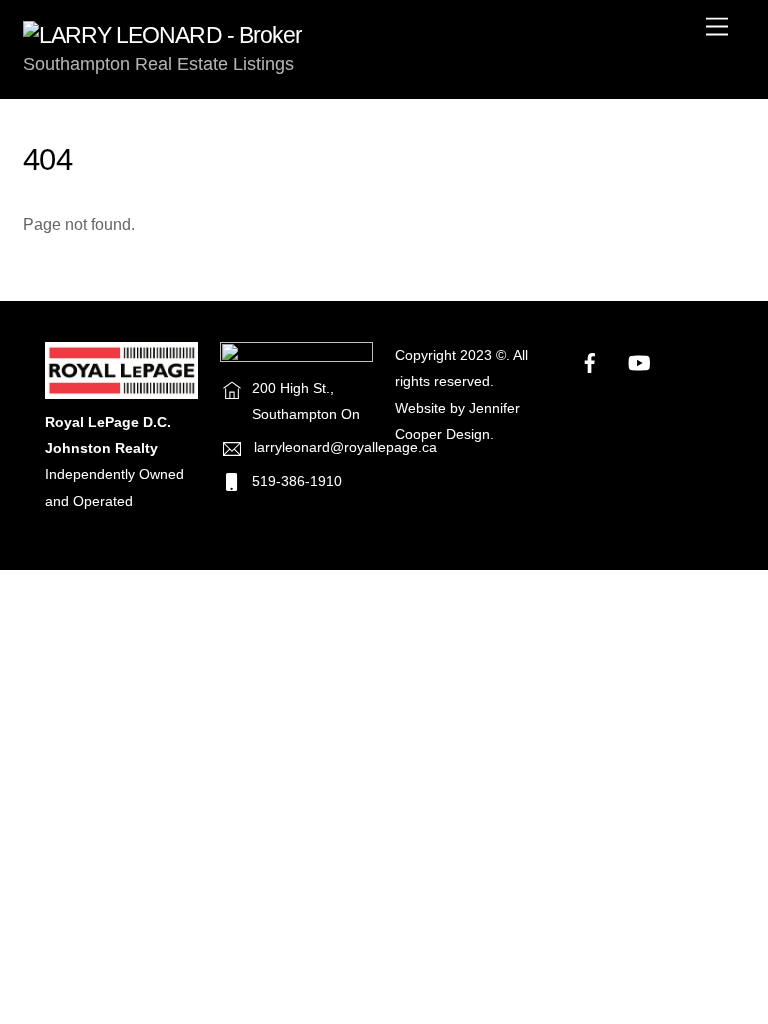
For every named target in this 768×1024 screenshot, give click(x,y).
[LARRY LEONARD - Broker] (162, 35)
